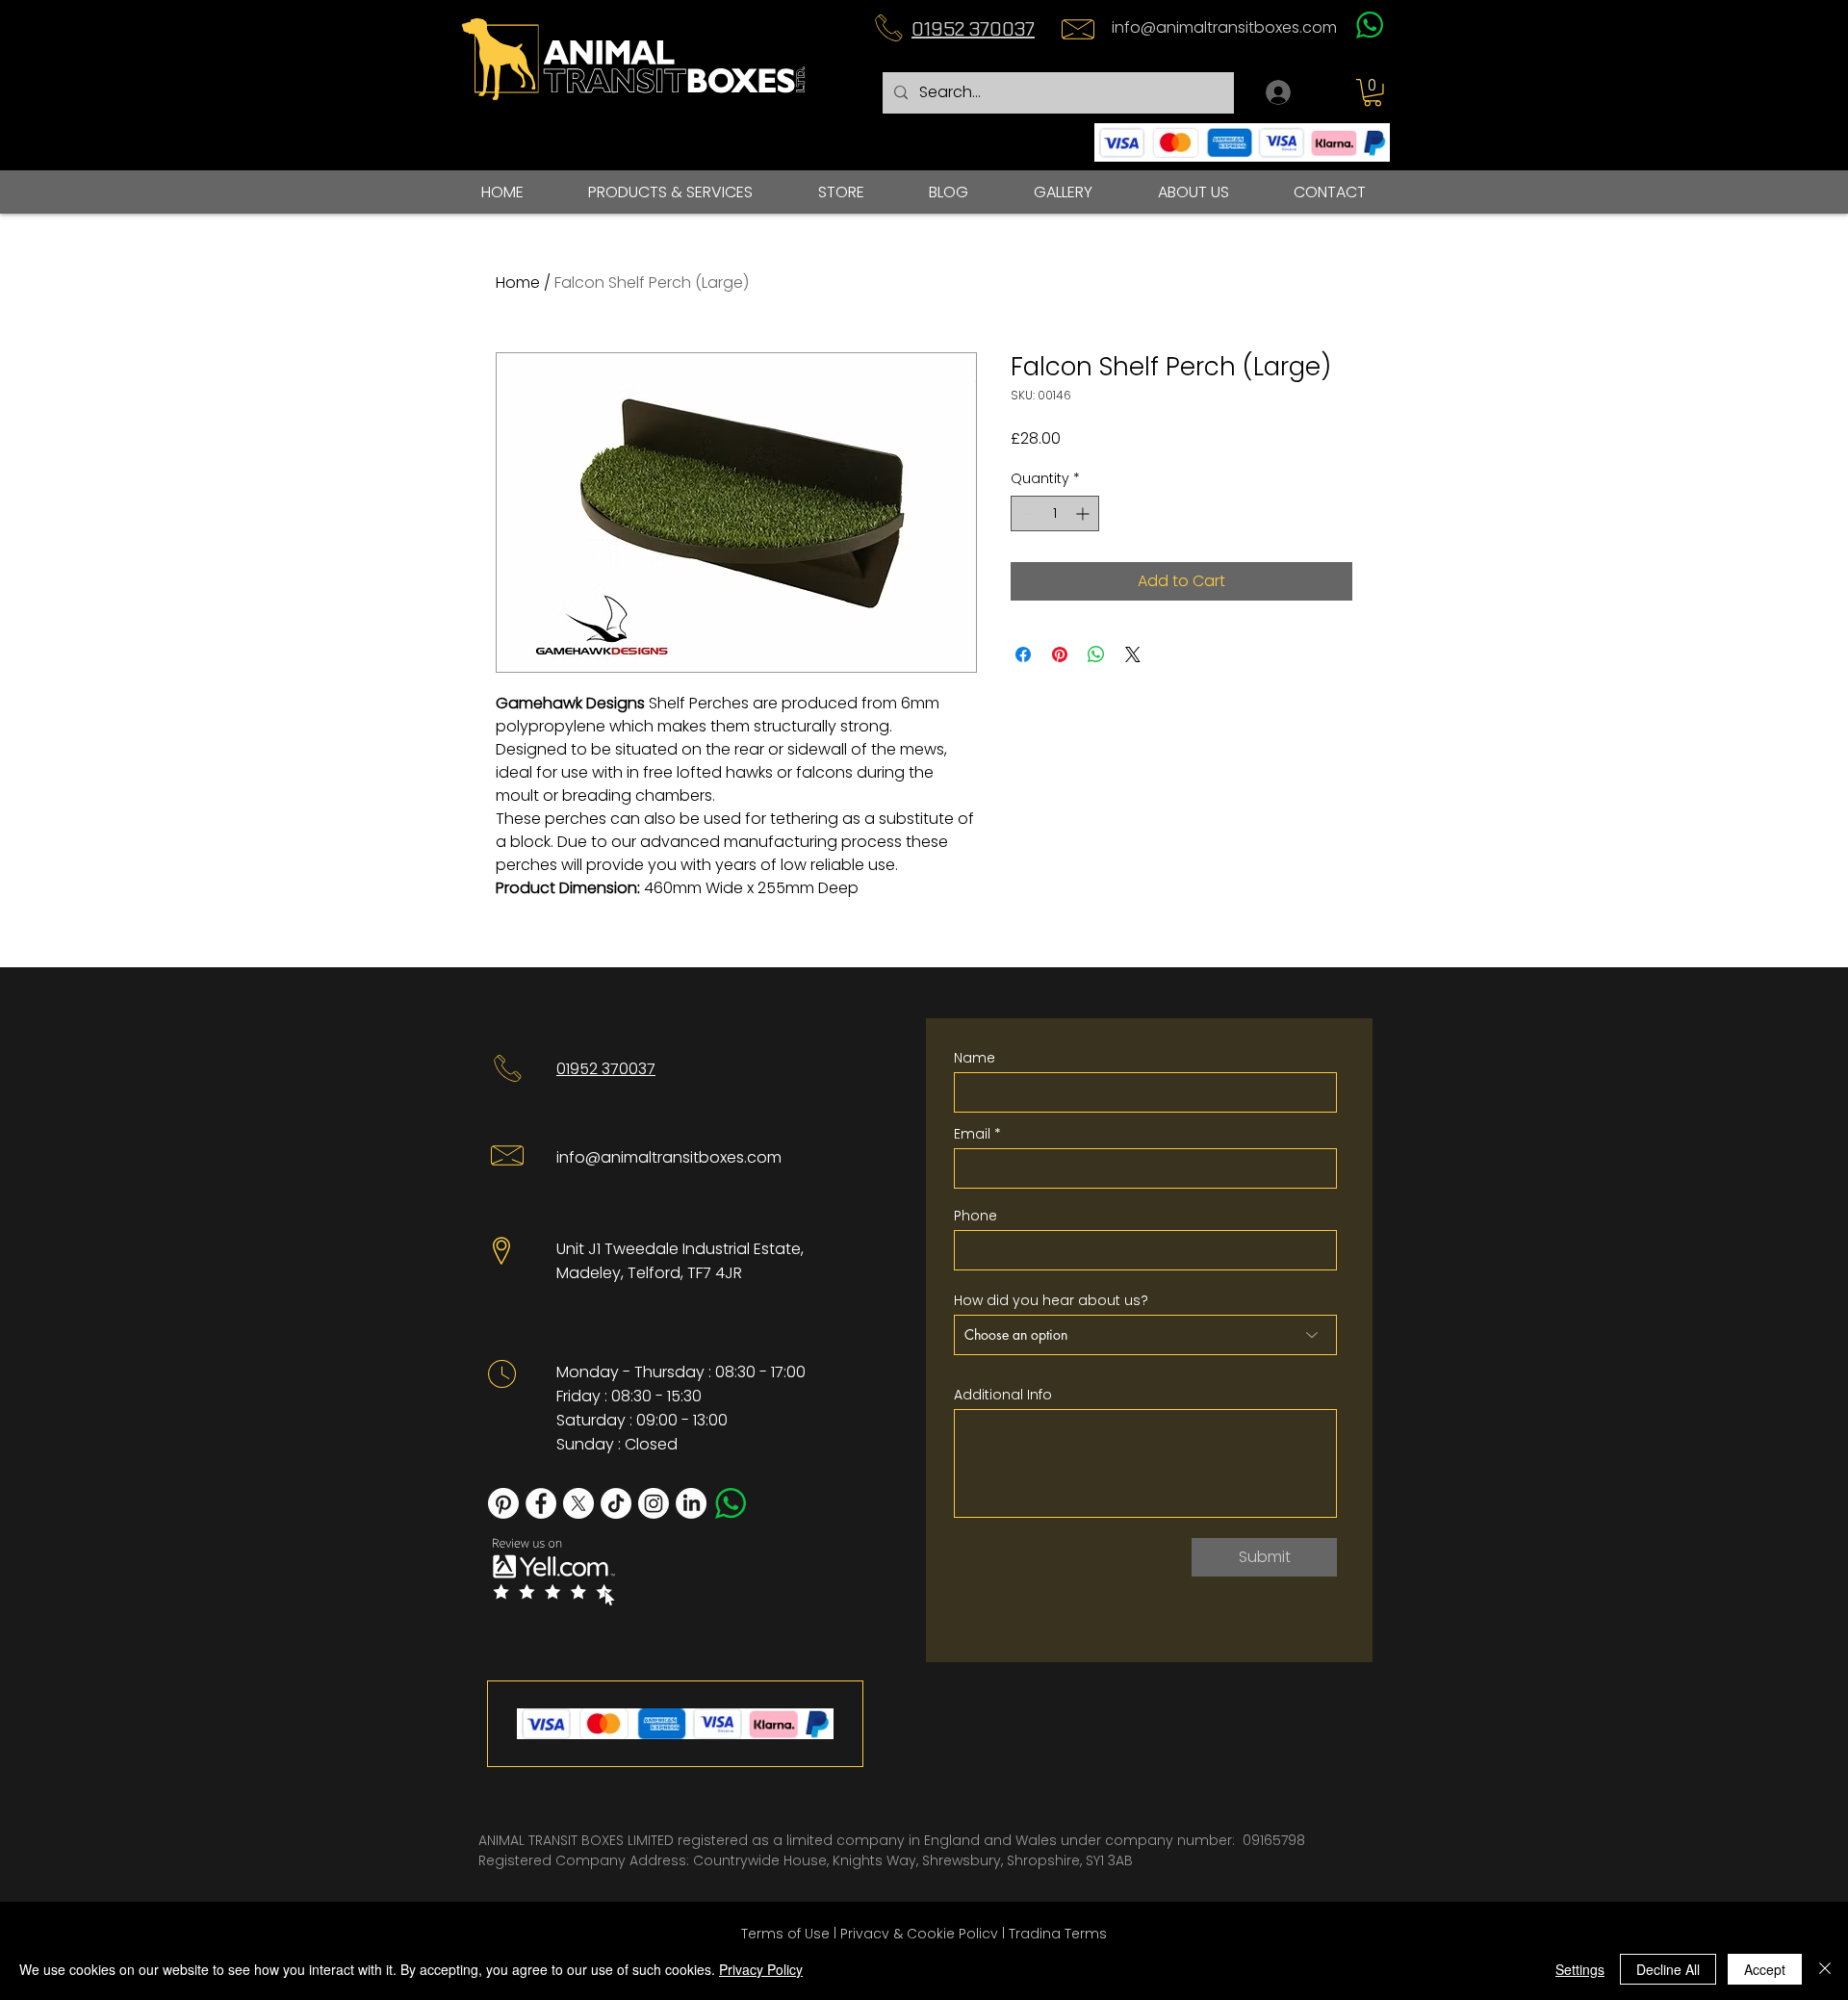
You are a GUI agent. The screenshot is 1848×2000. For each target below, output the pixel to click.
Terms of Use (785, 1934)
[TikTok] (616, 1503)
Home (518, 282)
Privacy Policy (761, 1969)
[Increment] (1084, 513)
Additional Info (1003, 1395)
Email (972, 1134)
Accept (1765, 1969)
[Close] (1825, 1969)
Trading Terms (1058, 1934)
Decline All (1668, 1969)
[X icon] (578, 1503)
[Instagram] (654, 1503)
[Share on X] (1133, 654)
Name (975, 1058)
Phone (975, 1216)
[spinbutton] (1055, 513)
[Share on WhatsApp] (1096, 654)
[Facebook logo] (541, 1503)
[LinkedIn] (691, 1503)
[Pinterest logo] (503, 1503)
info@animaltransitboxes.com (1224, 27)
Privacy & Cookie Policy (919, 1934)
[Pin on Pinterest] (1060, 654)
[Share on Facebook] (1023, 654)
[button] (1373, 93)
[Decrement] (1026, 513)
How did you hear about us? (1051, 1300)
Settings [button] (1580, 1969)
